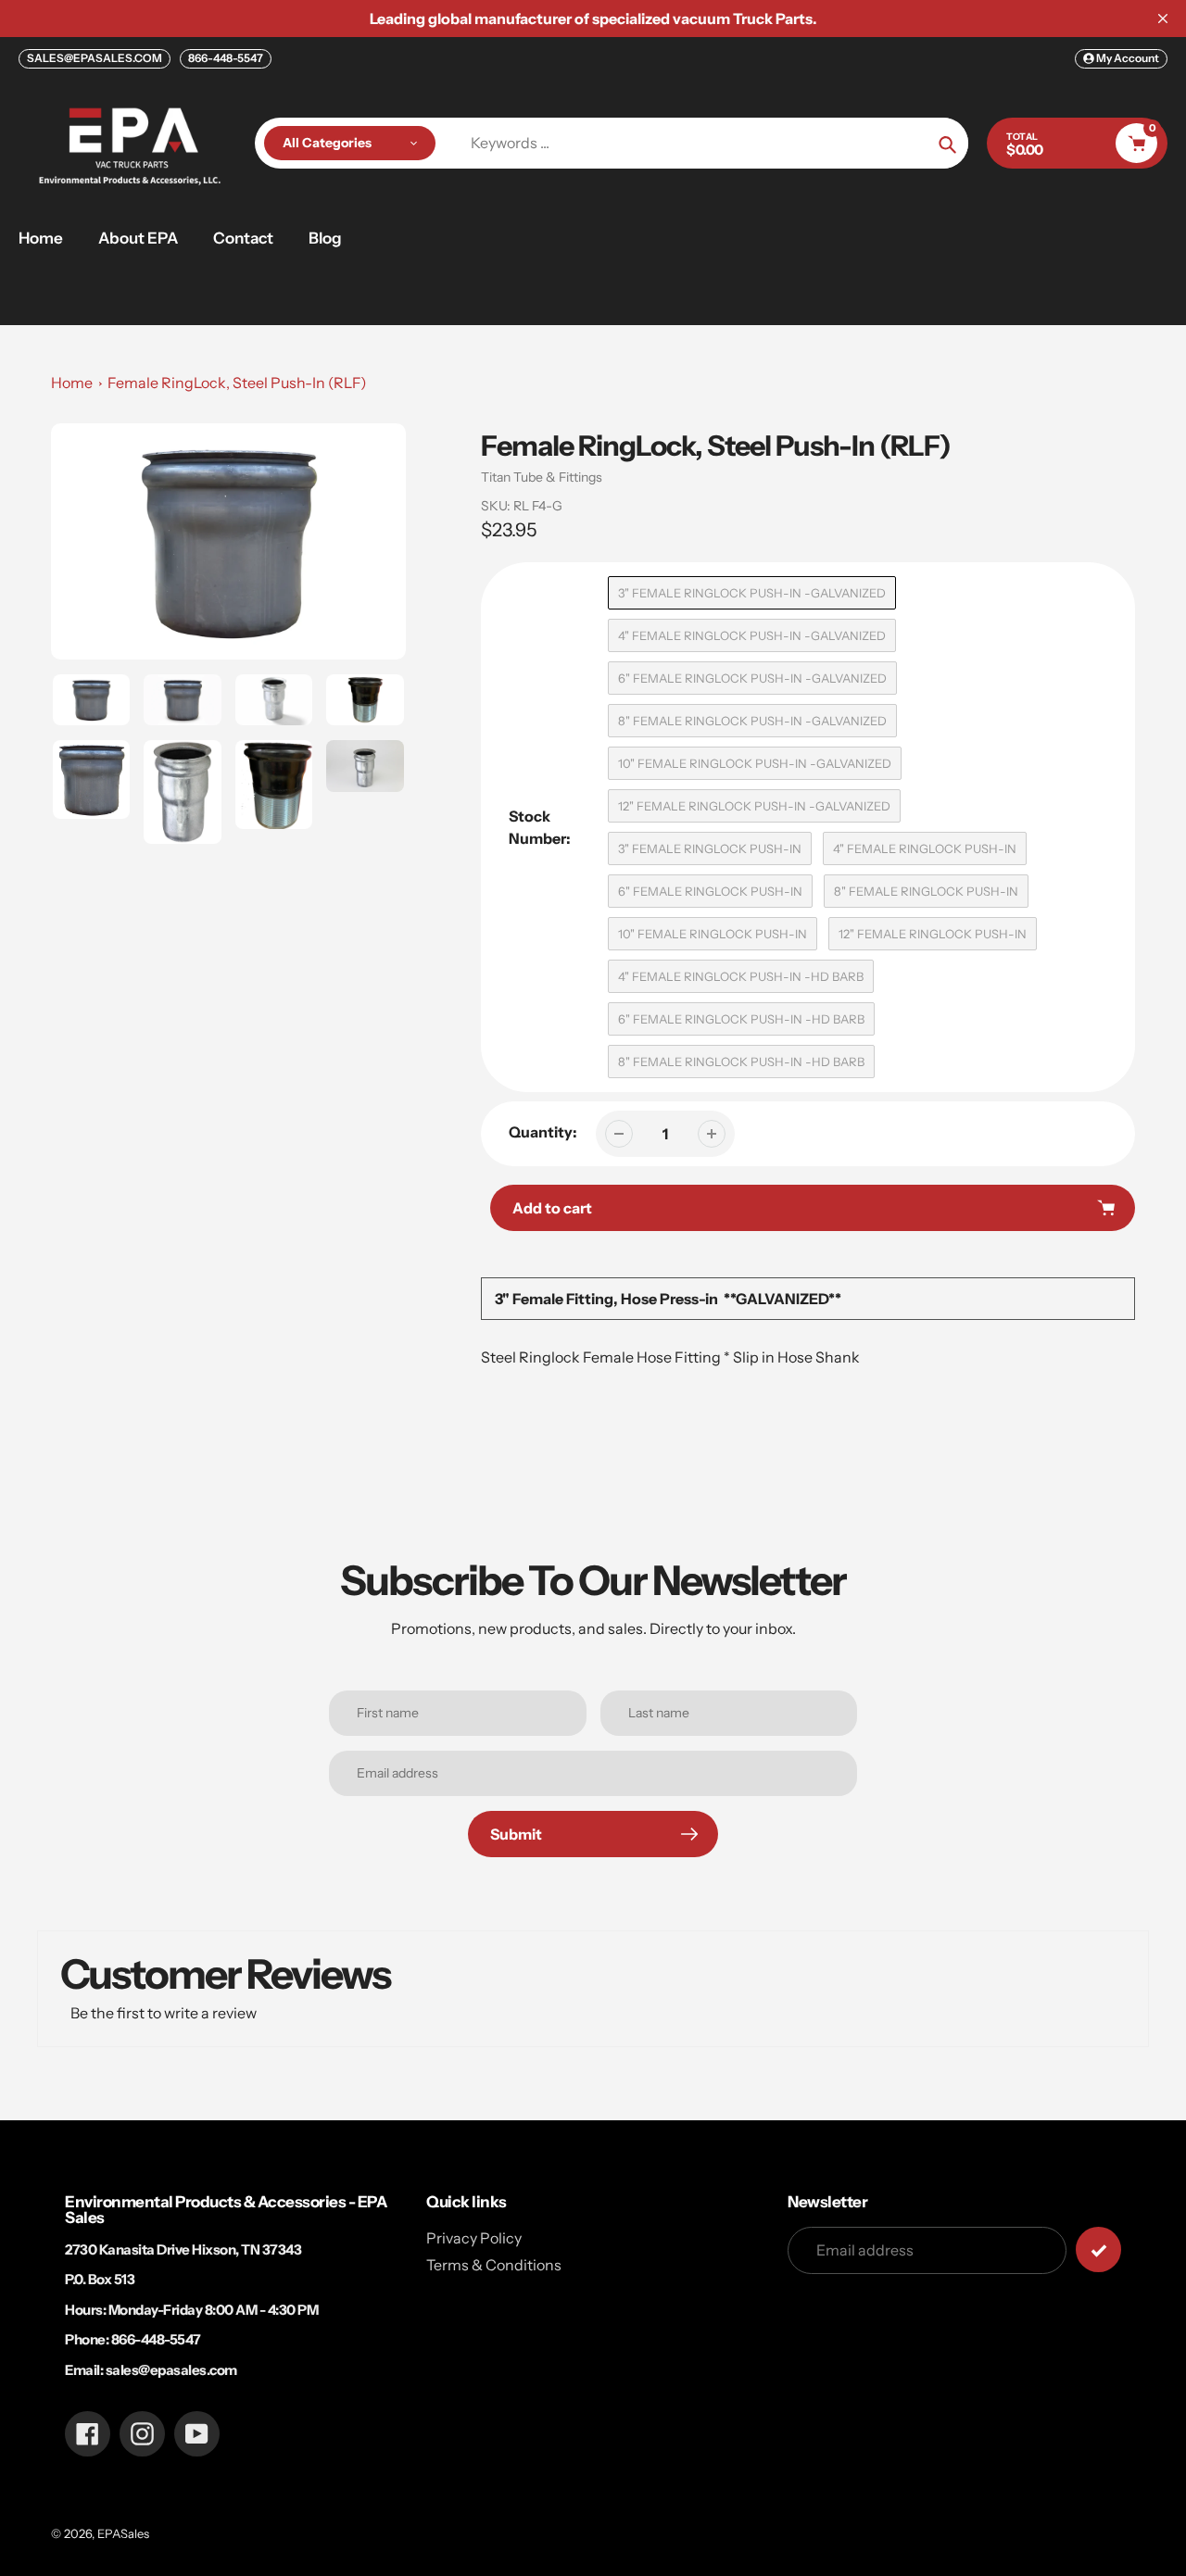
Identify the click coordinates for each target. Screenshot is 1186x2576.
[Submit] (1098, 2249)
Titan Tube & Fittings (542, 477)
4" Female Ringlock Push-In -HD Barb (741, 976)
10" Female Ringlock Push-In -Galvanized (755, 763)
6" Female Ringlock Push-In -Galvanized (752, 678)
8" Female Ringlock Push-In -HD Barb (741, 1062)
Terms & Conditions (494, 2265)
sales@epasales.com (171, 2370)
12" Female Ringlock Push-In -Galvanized (754, 806)
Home (72, 383)
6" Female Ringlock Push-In (710, 891)
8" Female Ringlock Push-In (926, 891)
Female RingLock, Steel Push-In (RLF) (237, 383)
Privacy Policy (474, 2238)
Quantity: (543, 1132)
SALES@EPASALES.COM (95, 58)
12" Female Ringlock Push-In (933, 934)
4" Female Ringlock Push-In (925, 848)
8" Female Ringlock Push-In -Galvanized (752, 721)
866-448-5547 (226, 58)
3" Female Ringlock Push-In (710, 848)
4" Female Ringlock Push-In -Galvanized (752, 635)
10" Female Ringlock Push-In (713, 934)
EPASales (123, 2533)
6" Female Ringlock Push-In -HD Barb (741, 1019)
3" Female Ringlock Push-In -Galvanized (752, 593)
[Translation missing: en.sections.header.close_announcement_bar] (1163, 19)
